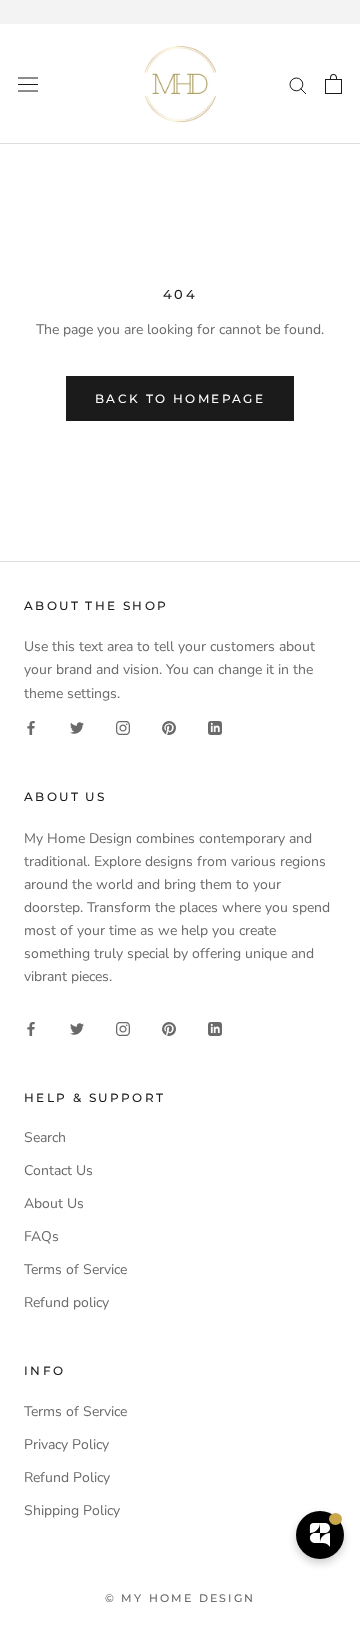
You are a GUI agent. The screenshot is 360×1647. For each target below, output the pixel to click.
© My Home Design (180, 1598)
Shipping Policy (72, 1510)
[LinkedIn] (215, 727)
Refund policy (66, 1302)
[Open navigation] (28, 83)
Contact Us (58, 1170)
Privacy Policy (66, 1444)
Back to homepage (180, 398)
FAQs (41, 1236)
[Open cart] (333, 84)
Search (45, 1137)
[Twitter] (77, 727)
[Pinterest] (169, 727)
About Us (54, 1203)
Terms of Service (75, 1269)
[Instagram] (123, 727)
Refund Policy (67, 1477)
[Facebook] (31, 727)
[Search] (298, 84)
